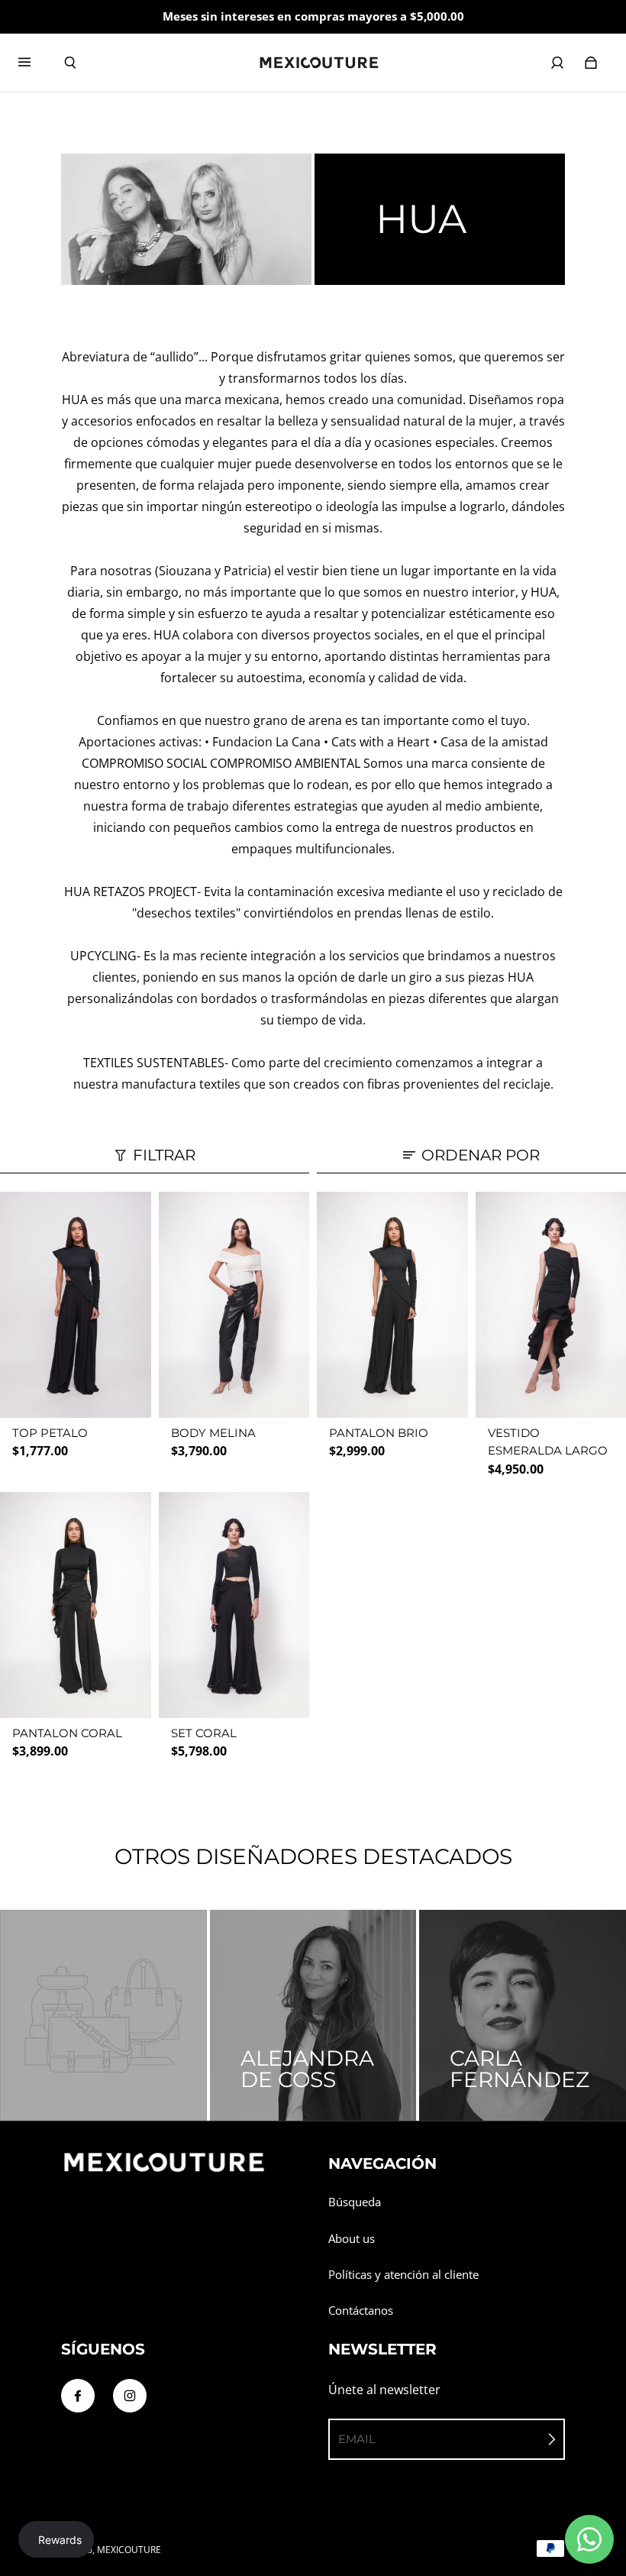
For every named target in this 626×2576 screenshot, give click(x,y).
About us (352, 2239)
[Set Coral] (234, 1605)
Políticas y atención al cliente (403, 2275)
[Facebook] (78, 2396)
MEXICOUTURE (129, 2550)
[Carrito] (591, 63)
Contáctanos (361, 2311)
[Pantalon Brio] (392, 1305)
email (357, 2439)
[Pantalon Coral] (76, 1605)
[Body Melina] (234, 1305)
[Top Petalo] (76, 1305)
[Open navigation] (35, 63)
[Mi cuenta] (557, 63)
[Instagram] (130, 2396)
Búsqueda (355, 2202)
